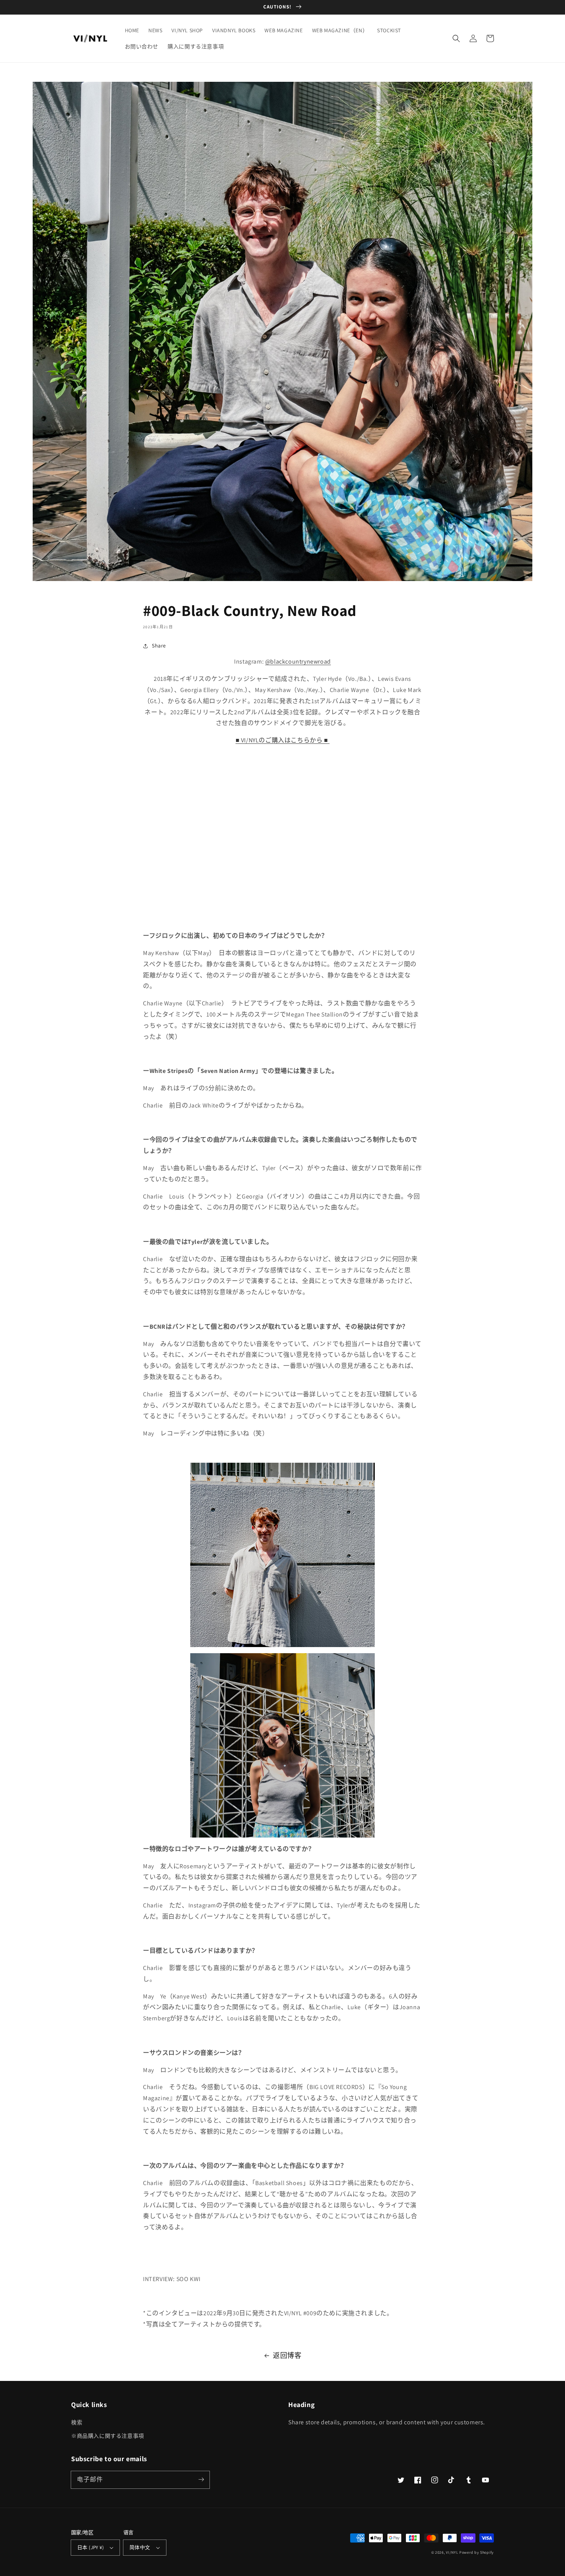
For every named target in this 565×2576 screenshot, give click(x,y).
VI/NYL (452, 2552)
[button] (456, 38)
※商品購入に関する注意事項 (108, 2436)
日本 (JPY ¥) (91, 2547)
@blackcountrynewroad (298, 661)
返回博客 (287, 2355)
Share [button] (159, 646)
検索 (77, 2422)
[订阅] (201, 2480)
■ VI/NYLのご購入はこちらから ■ (282, 740)
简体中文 (140, 2547)
